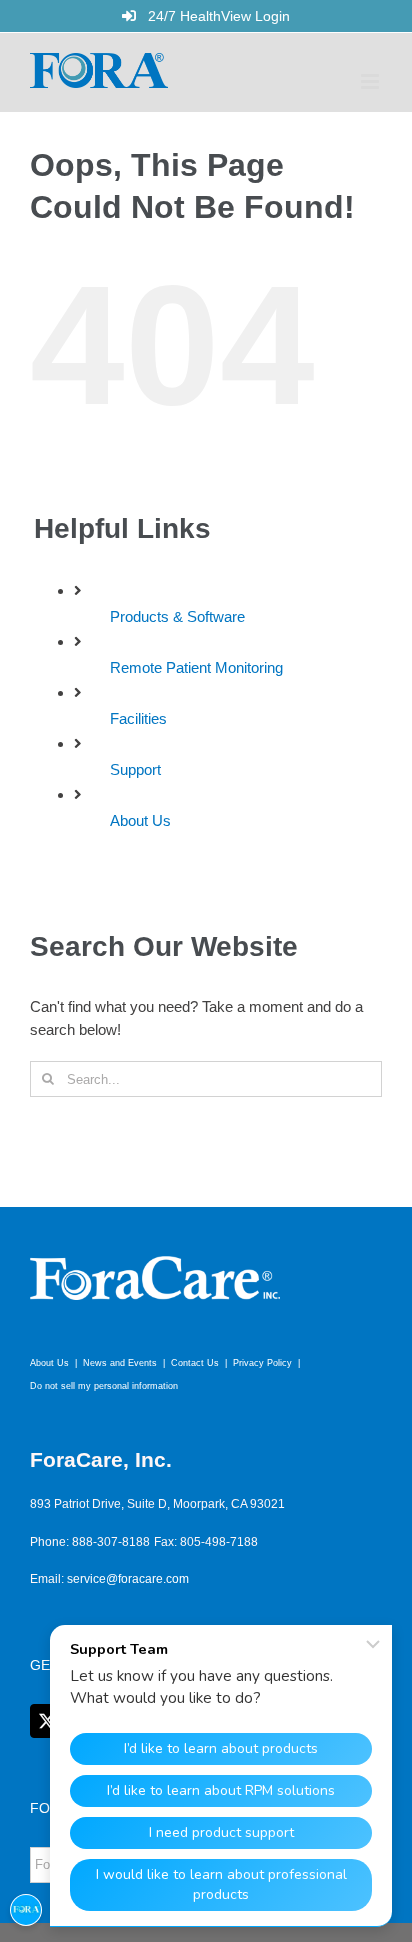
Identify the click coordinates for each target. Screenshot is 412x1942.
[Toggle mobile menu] (371, 81)
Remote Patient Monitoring (196, 667)
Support (135, 769)
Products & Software (177, 616)
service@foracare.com (128, 1579)
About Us (140, 820)
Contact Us (195, 1363)
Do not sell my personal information (104, 1386)
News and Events (120, 1363)
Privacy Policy (262, 1363)
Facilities (138, 718)
